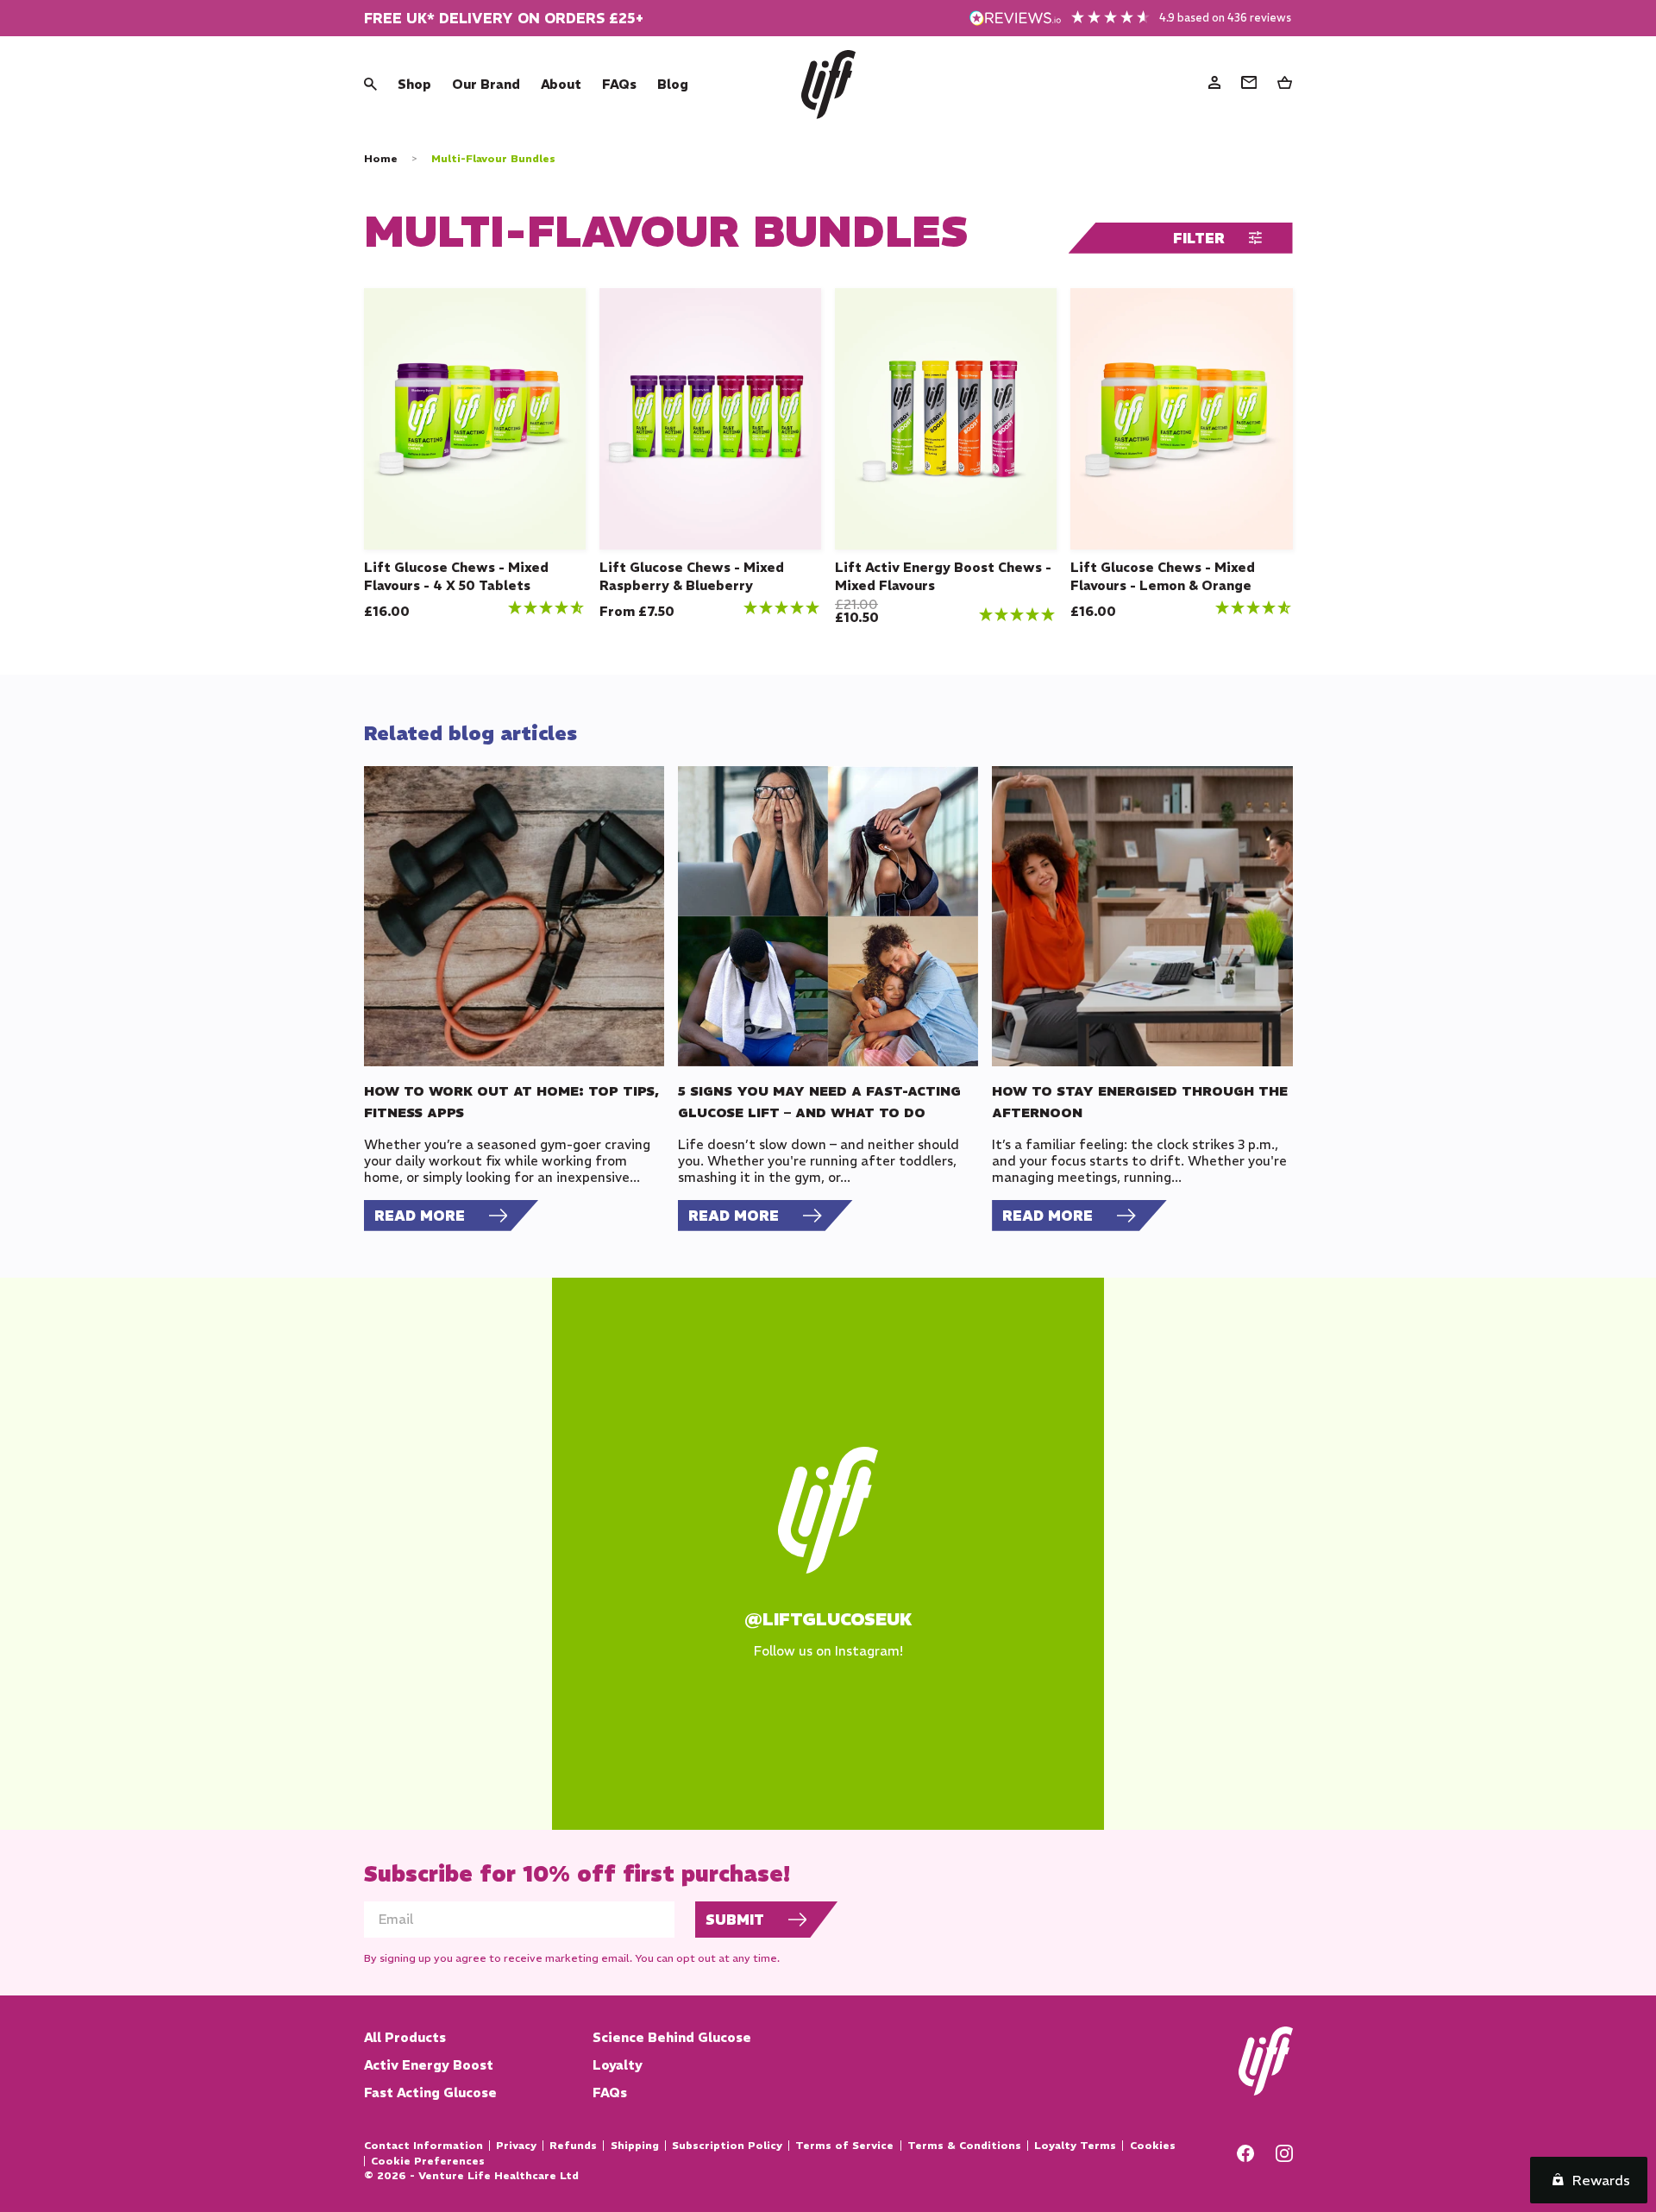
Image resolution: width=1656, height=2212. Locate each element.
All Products (405, 2037)
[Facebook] (1245, 2157)
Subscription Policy (727, 2146)
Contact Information (423, 2146)
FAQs (619, 84)
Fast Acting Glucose (430, 2093)
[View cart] (1285, 85)
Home (381, 159)
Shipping (634, 2146)
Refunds (573, 2146)
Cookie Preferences (428, 2161)
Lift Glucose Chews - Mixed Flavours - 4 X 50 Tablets (456, 576)
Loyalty (618, 2065)
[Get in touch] (1249, 85)
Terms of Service (844, 2146)
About (561, 84)
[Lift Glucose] (828, 85)
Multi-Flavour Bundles (493, 158)
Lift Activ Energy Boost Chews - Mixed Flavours (943, 576)
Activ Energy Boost (429, 2065)
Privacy (516, 2146)
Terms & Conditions (964, 2146)
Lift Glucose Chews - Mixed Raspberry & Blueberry (692, 576)
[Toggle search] (370, 84)
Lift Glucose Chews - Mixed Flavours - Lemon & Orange (1163, 576)
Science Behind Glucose (672, 2037)
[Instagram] (1284, 2157)
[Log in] (1214, 85)
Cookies (1152, 2146)
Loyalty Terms (1075, 2146)
